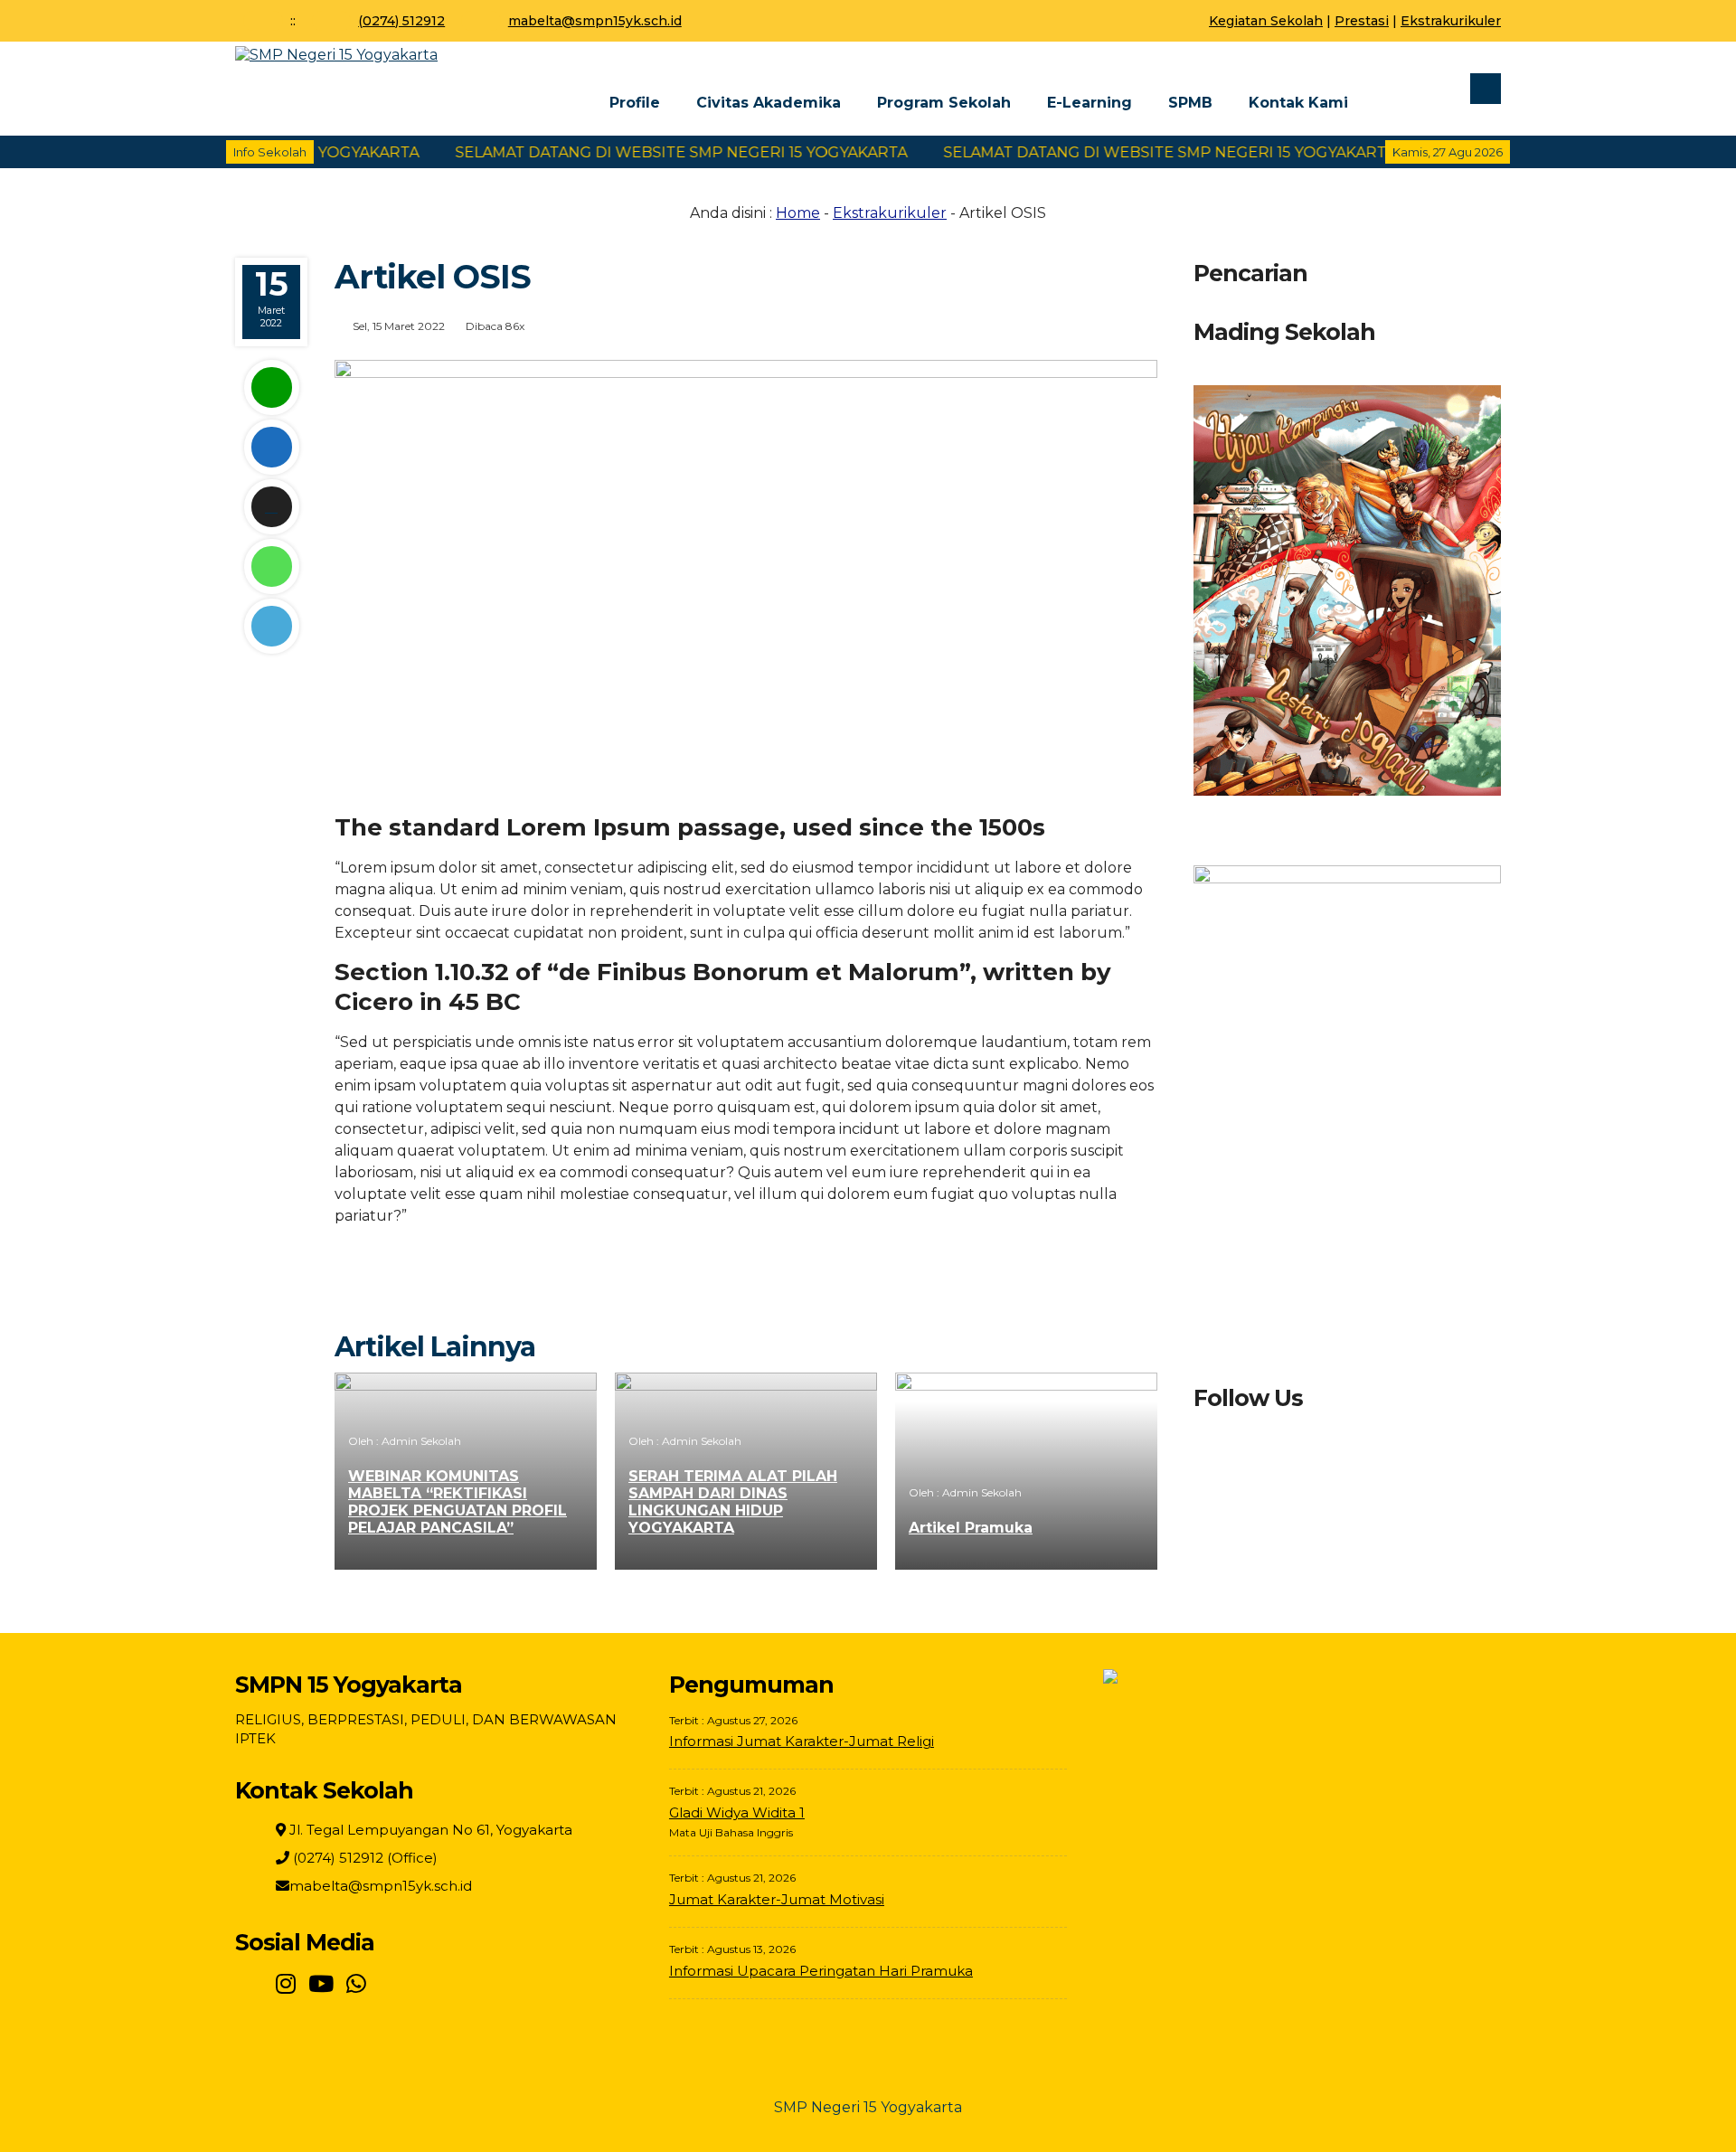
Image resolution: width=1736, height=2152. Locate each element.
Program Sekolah (944, 103)
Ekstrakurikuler (1451, 21)
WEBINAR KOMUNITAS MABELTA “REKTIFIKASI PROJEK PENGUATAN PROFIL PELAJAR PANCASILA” (458, 1502)
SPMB (1190, 103)
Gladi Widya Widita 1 (737, 1812)
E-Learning (1090, 103)
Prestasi (1362, 21)
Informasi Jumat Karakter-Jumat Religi (802, 1741)
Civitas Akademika (769, 103)
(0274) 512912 (401, 21)
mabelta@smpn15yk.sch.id (595, 21)
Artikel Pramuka (971, 1528)
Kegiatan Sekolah (1266, 21)
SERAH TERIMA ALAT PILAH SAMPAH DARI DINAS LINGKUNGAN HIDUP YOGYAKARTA (733, 1502)
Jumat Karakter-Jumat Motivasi (777, 1899)
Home (798, 213)
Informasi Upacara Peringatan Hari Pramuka (821, 1971)
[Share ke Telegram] (271, 626)
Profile (635, 103)
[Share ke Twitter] (271, 507)
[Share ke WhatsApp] (271, 566)
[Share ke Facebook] (271, 447)
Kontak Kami (1298, 103)
